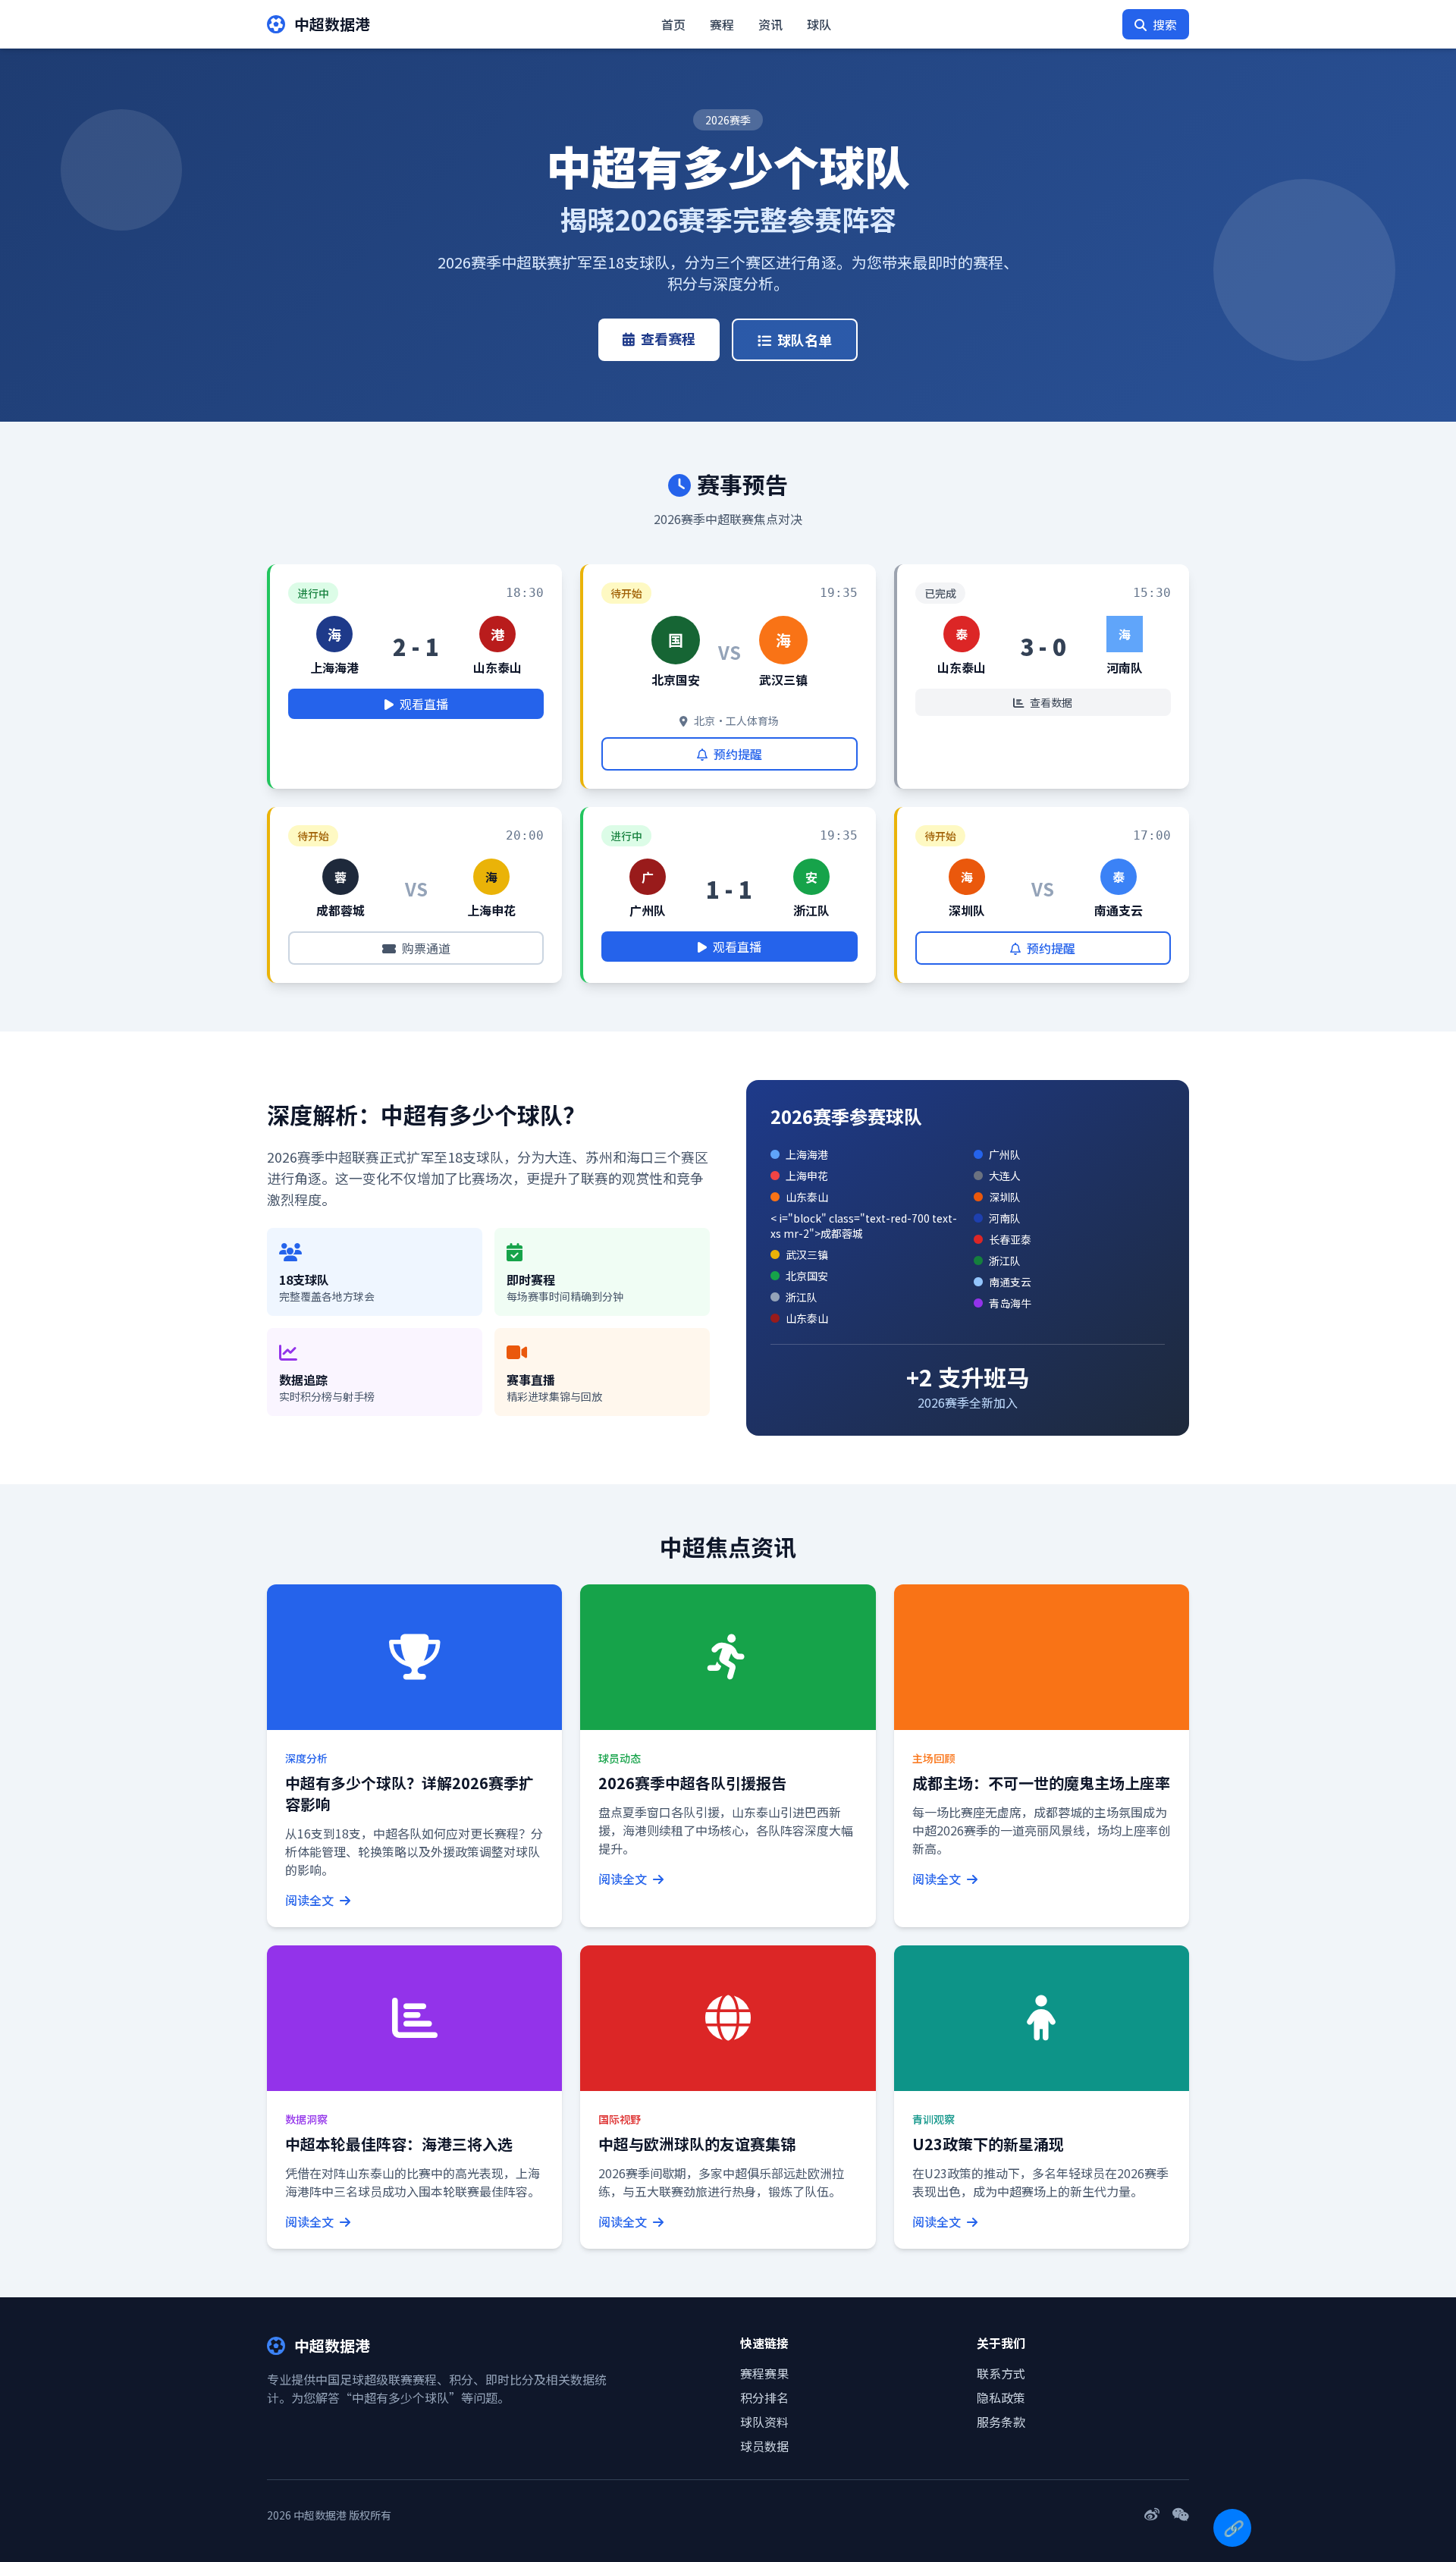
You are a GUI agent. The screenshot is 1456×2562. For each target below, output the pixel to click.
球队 (819, 24)
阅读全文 (311, 1900)
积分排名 (764, 2397)
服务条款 (1001, 2422)
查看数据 (1051, 702)
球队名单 (805, 340)
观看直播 (424, 704)
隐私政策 (1001, 2397)
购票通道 (426, 948)
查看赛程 (668, 338)
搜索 (1165, 24)
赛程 (722, 24)
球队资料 (764, 2422)
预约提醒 (738, 754)
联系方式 (1001, 2373)
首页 (673, 24)
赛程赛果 (764, 2373)
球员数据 (764, 2446)
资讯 (770, 24)
